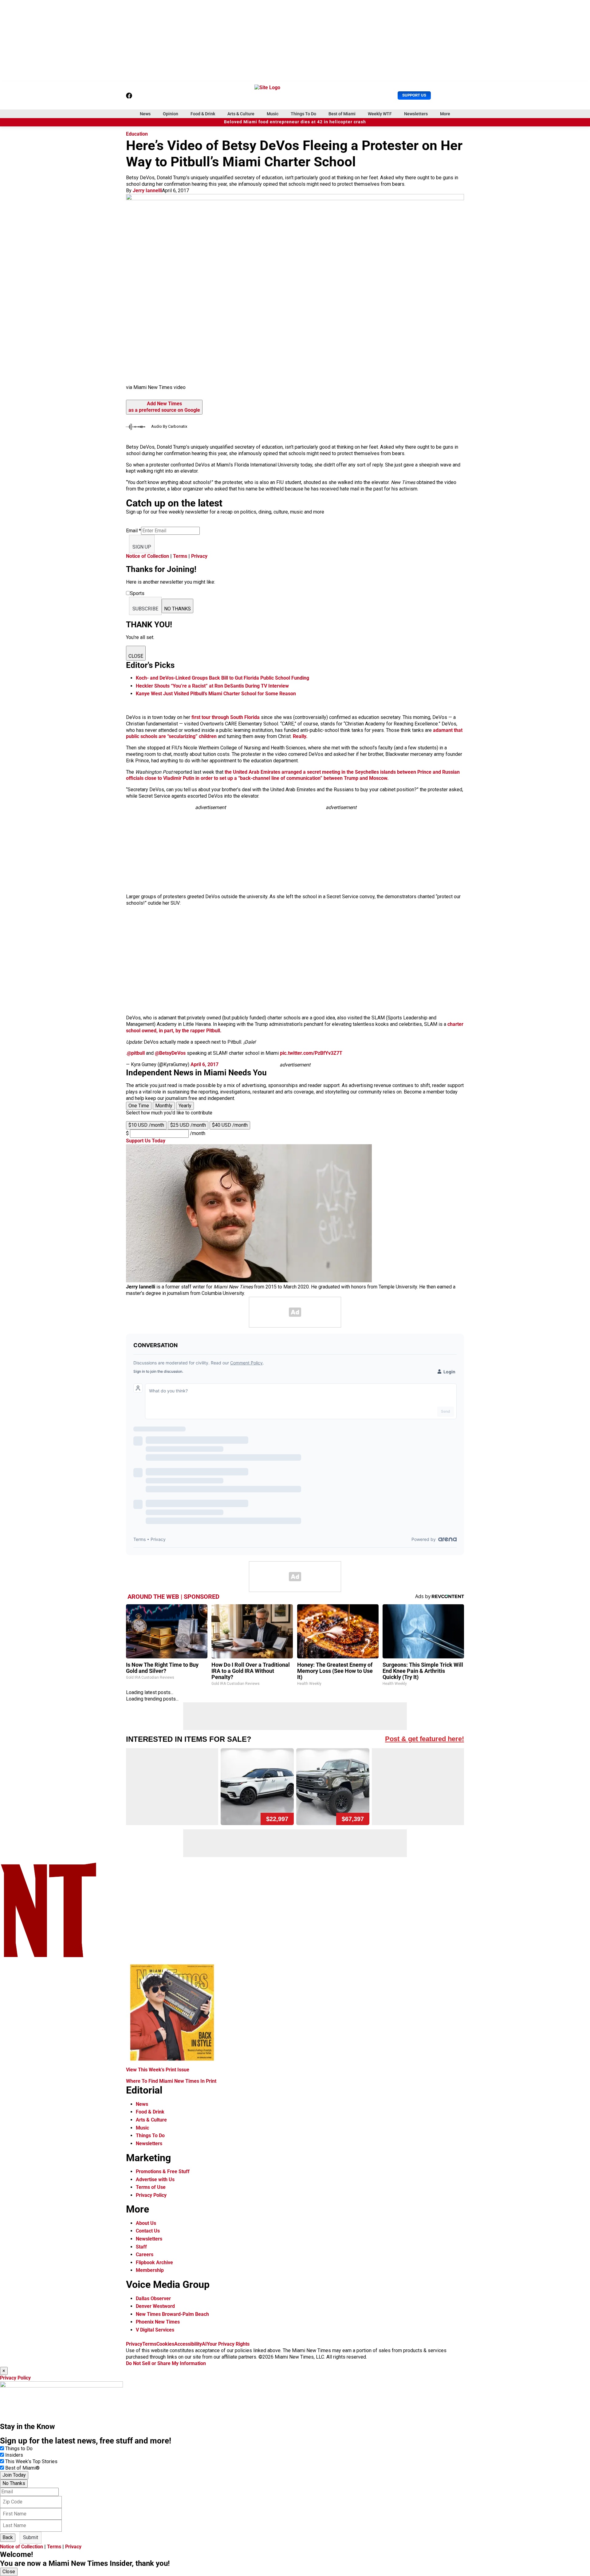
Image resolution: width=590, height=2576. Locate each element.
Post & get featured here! (425, 1739)
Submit (31, 2537)
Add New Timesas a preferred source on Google (164, 407)
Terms (180, 556)
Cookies (165, 2344)
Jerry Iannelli (147, 191)
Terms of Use (151, 2187)
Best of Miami (342, 114)
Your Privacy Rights (228, 2344)
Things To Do (303, 114)
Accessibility (188, 2344)
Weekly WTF (380, 114)
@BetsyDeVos (170, 1053)
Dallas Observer (153, 2298)
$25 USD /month (188, 1125)
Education (137, 134)
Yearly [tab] (185, 1106)
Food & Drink (203, 114)
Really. (300, 736)
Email (134, 531)
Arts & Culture (241, 114)
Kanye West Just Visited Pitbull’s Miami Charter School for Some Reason (216, 694)
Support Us (414, 95)
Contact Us (148, 2231)
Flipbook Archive (154, 2262)
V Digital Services (155, 2330)
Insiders (14, 2455)
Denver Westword (155, 2306)
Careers (145, 2254)
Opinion (171, 114)
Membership (150, 2270)
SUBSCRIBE (145, 609)
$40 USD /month (230, 1125)
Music (273, 114)
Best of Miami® (22, 2468)
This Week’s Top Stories (31, 2461)
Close (9, 2572)
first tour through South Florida (226, 717)
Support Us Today (146, 1141)
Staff (141, 2247)
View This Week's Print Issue (158, 2070)
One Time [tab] (139, 1106)
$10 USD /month (146, 1125)
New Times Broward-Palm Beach (172, 2314)
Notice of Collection (147, 556)
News (145, 114)
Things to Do (19, 2449)
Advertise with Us (155, 2179)
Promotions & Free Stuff (163, 2171)
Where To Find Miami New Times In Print (171, 2081)
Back (8, 2537)
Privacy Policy (151, 2195)
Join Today (14, 2475)
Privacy (199, 556)
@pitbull (136, 1053)
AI (204, 2344)
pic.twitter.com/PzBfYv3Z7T (311, 1053)
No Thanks (14, 2483)
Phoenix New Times (158, 2322)
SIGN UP (142, 547)
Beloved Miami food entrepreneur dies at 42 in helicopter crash (295, 122)
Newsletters (416, 114)
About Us (146, 2223)
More (445, 114)
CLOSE (136, 656)
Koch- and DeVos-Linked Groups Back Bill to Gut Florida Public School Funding (222, 678)
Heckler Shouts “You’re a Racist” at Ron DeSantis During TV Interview (212, 686)
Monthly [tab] (164, 1106)
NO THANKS (177, 609)
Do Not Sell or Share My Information (166, 2363)
